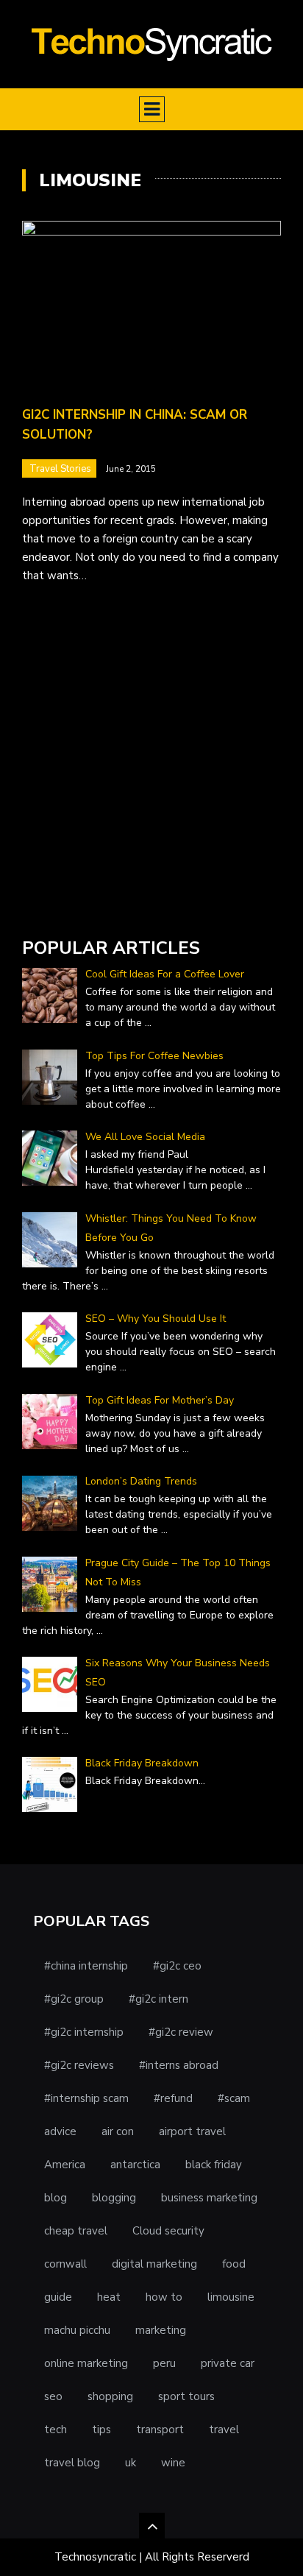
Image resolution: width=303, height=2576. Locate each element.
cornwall (65, 2264)
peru (164, 2363)
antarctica (135, 2165)
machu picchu (77, 2330)
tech (56, 2430)
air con (118, 2131)
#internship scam (86, 2098)
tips (101, 2430)
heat (109, 2297)
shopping (110, 2396)
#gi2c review (181, 2032)
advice (60, 2131)
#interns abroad (179, 2065)
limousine (231, 2297)
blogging (114, 2198)
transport (160, 2430)
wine (173, 2463)
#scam (234, 2098)
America (65, 2165)
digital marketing (154, 2264)
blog (56, 2198)
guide (58, 2297)
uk (131, 2463)
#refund (173, 2098)
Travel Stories (60, 469)
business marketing (209, 2198)
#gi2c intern (158, 1999)
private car (228, 2363)
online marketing (86, 2363)
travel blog (72, 2463)
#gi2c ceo (177, 1966)
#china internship (86, 1966)
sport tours (186, 2396)
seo (53, 2396)
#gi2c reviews (79, 2065)
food (234, 2264)
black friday (214, 2165)
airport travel (192, 2131)
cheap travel (76, 2231)
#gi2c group (74, 1999)
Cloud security (168, 2231)
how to (164, 2297)
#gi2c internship (84, 2032)
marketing (161, 2330)
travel (224, 2430)
